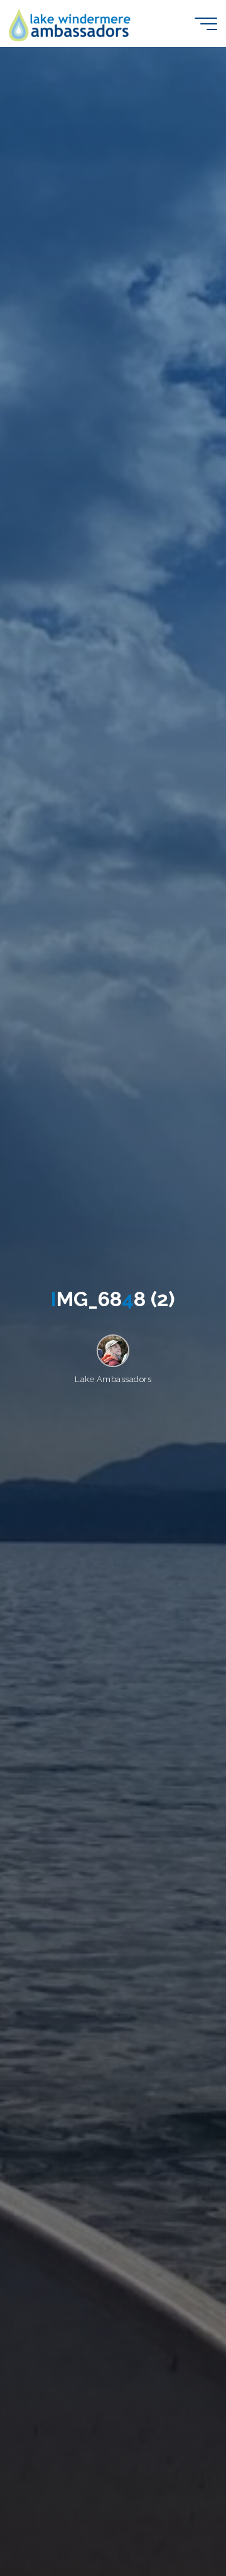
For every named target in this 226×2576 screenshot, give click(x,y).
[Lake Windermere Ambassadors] (71, 24)
